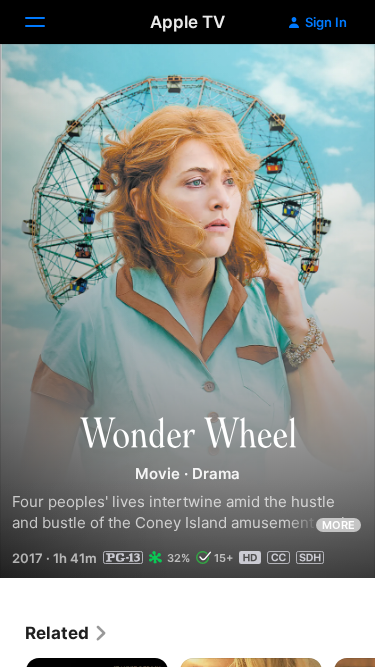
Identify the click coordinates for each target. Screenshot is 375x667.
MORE (338, 525)
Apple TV (187, 22)
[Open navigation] (47, 22)
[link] (67, 633)
